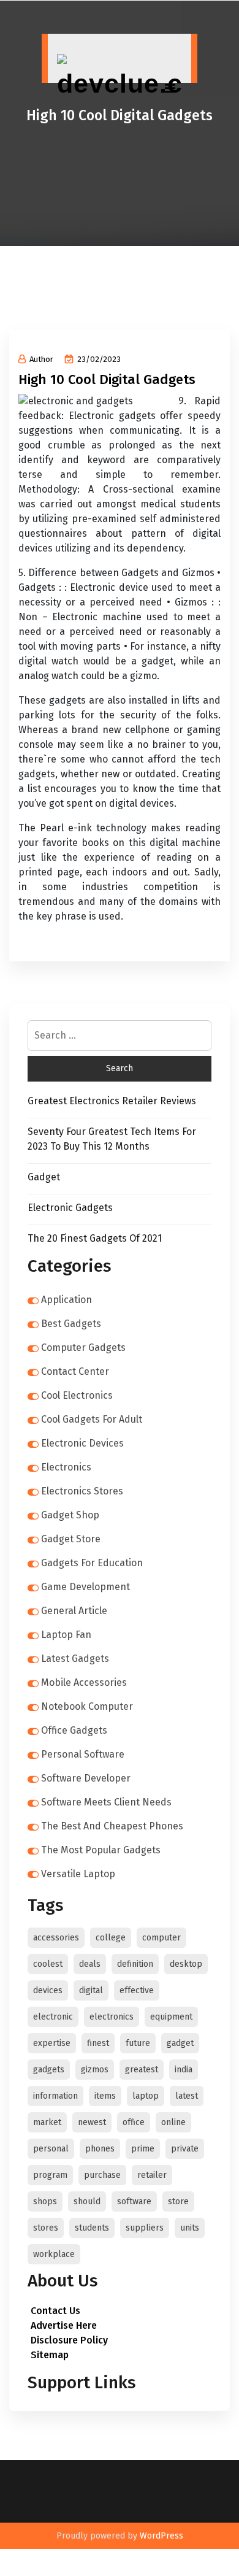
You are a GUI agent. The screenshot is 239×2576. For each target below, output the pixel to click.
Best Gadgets (71, 1324)
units (190, 2228)
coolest (48, 1964)
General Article (74, 1611)
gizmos (95, 2070)
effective (137, 1990)
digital (91, 1990)
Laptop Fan (66, 1635)
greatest (142, 2070)
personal (51, 2149)
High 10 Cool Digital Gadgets (107, 379)
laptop (146, 2096)
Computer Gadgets (83, 1348)
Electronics (66, 1467)
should (87, 2201)
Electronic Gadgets (70, 1208)
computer (161, 1938)
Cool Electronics (77, 1395)
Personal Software (83, 1754)
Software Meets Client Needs (106, 1802)
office (134, 2122)
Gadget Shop (70, 1515)
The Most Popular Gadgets (101, 1850)
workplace (54, 2254)
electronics (112, 2017)
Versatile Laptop (78, 1874)
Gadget (44, 1177)
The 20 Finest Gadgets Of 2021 (95, 1238)
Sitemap (50, 2355)
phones (100, 2149)
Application (66, 1300)
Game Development (85, 1587)
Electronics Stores (82, 1491)
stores (46, 2228)
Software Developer (86, 1778)
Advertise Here (64, 2325)
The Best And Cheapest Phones (112, 1826)
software (134, 2201)
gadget (180, 2043)
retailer (152, 2175)
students (92, 2228)
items (105, 2096)
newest (92, 2122)
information (55, 2096)
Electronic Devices (82, 1443)
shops (45, 2201)
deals (90, 1964)
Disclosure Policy (69, 2340)
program (50, 2175)
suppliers (145, 2228)
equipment (171, 2017)
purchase (102, 2175)
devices (48, 1990)
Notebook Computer (87, 1706)
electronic (53, 2017)
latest (187, 2096)
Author (41, 359)
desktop (186, 1964)
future (138, 2043)
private (185, 2149)
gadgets (49, 2070)
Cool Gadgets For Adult (92, 1419)
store (178, 2201)
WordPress (161, 2536)
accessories (56, 1938)
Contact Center (75, 1371)
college (111, 1938)
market (47, 2122)
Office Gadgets (74, 1730)
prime (143, 2149)
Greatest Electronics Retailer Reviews (112, 1101)
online (173, 2122)
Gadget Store (71, 1539)
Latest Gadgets (75, 1659)
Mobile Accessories (84, 1682)
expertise (52, 2043)
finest (98, 2043)
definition (135, 1964)
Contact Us (55, 2311)
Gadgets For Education (92, 1563)
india (184, 2070)
